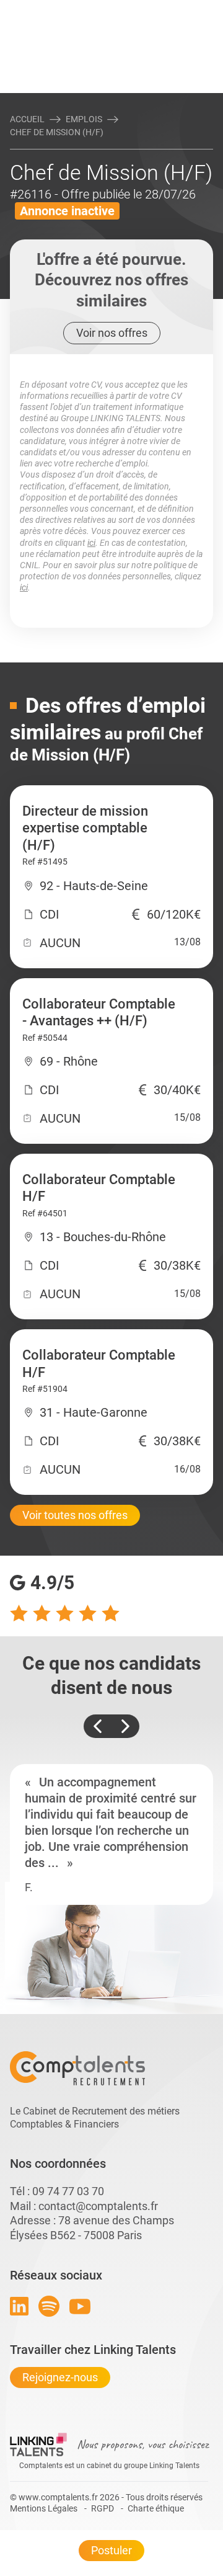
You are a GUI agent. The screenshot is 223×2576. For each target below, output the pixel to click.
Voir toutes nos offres (75, 1515)
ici (91, 543)
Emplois (84, 119)
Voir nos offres (112, 333)
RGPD (103, 2508)
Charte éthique (156, 2508)
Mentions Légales (44, 2508)
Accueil (27, 119)
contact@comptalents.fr (98, 2206)
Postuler (111, 2550)
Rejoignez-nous (60, 2377)
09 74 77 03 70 (68, 2191)
